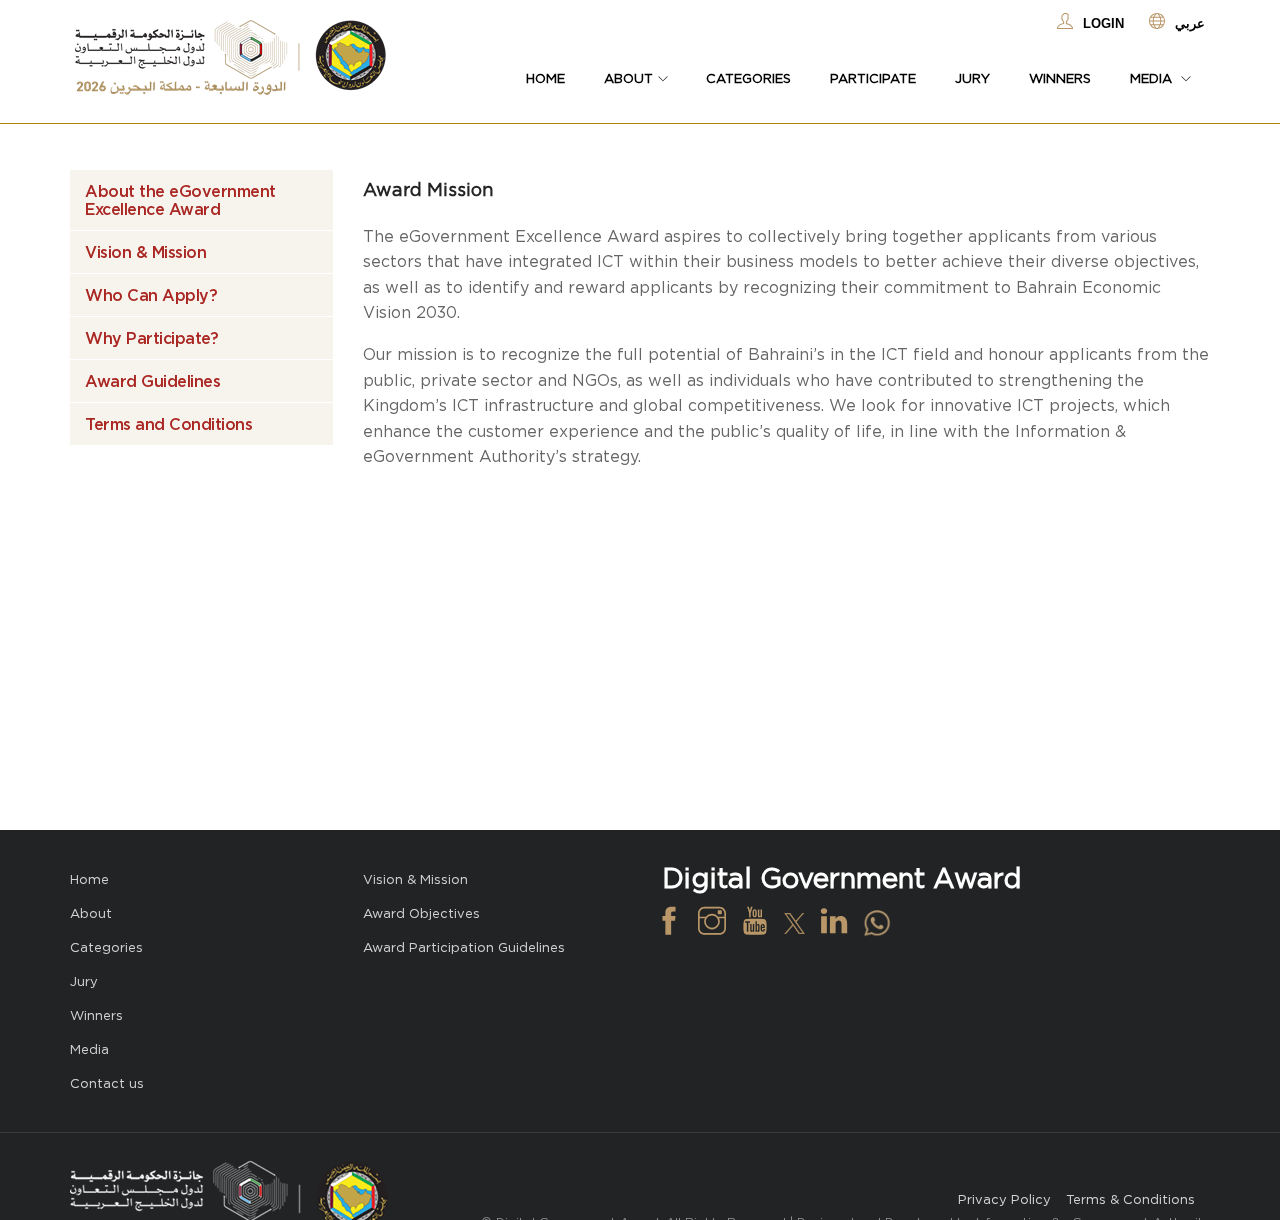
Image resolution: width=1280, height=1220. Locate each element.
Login (1103, 23)
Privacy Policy (1004, 1199)
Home (545, 78)
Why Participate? (151, 338)
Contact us (107, 1083)
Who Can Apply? (151, 295)
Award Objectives (421, 913)
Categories (748, 78)
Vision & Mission (145, 252)
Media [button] (1153, 78)
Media (89, 1049)
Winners (1060, 78)
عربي (1190, 23)
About (91, 913)
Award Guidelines (152, 381)
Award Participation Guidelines (464, 947)
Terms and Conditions (168, 424)
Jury (972, 78)
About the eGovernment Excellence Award (180, 200)
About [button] (628, 78)
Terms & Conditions (1130, 1199)
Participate (873, 78)
